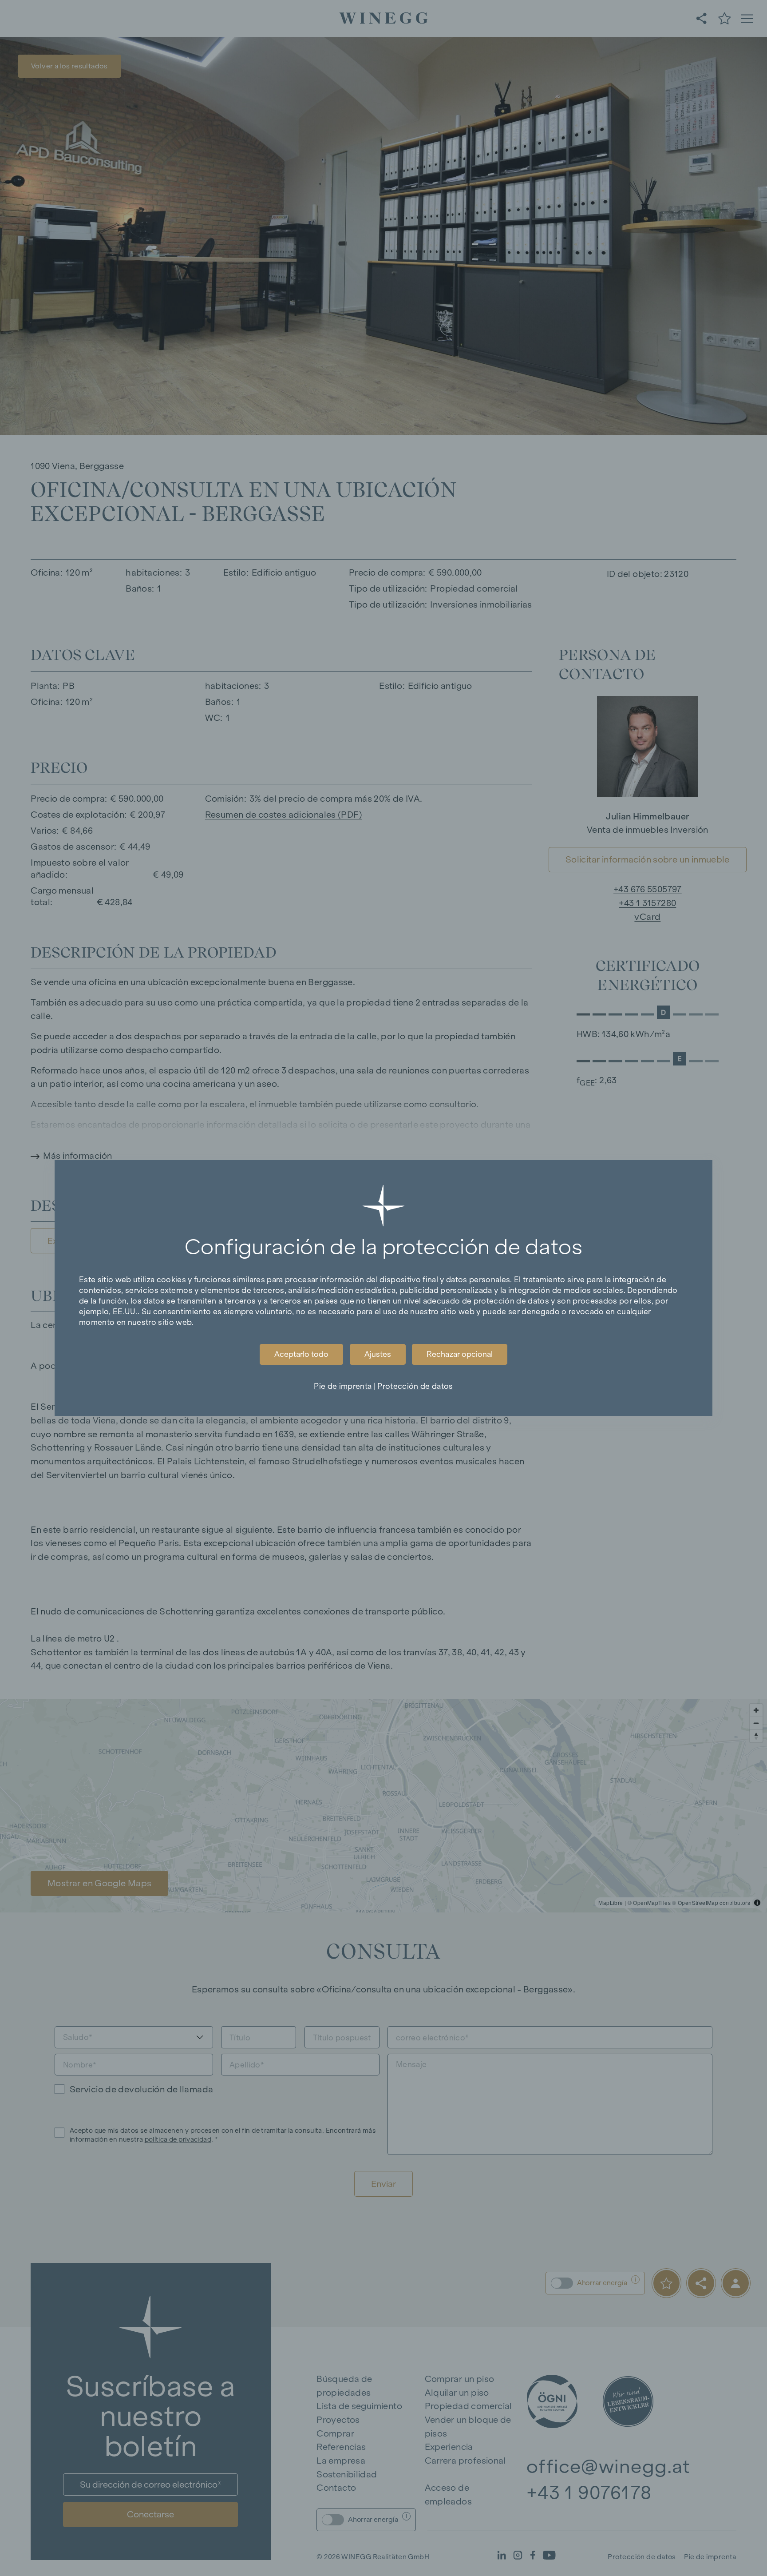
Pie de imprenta (343, 1386)
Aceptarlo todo (301, 1354)
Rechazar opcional (460, 1354)
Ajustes (378, 1354)
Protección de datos (415, 1386)
